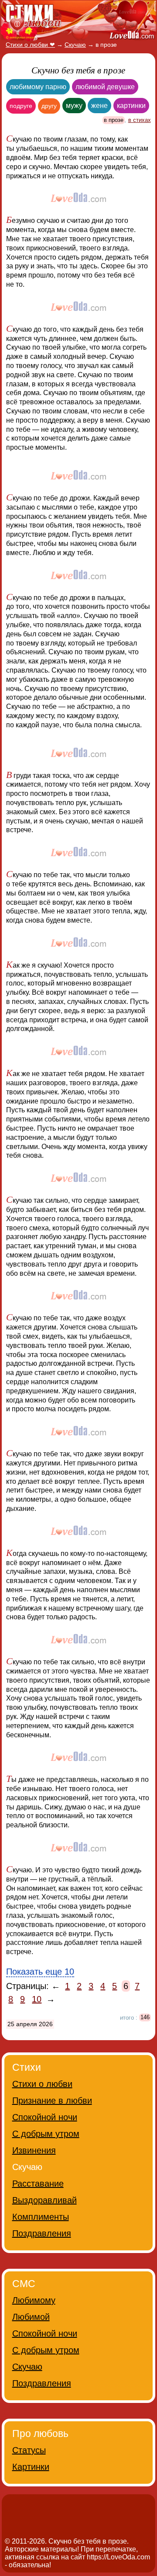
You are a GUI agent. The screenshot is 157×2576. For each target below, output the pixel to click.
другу (49, 106)
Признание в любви (52, 2100)
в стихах (140, 120)
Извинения (34, 2150)
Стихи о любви (42, 2084)
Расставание (38, 2184)
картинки (131, 106)
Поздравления (42, 2233)
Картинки (31, 2467)
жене (99, 106)
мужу (74, 106)
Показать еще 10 (40, 1972)
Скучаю (27, 2367)
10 (37, 1999)
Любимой (31, 2317)
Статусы (29, 2450)
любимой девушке (105, 87)
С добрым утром (46, 2134)
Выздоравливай (44, 2200)
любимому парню (38, 87)
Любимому (34, 2300)
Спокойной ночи (45, 2117)
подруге (21, 106)
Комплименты (41, 2217)
